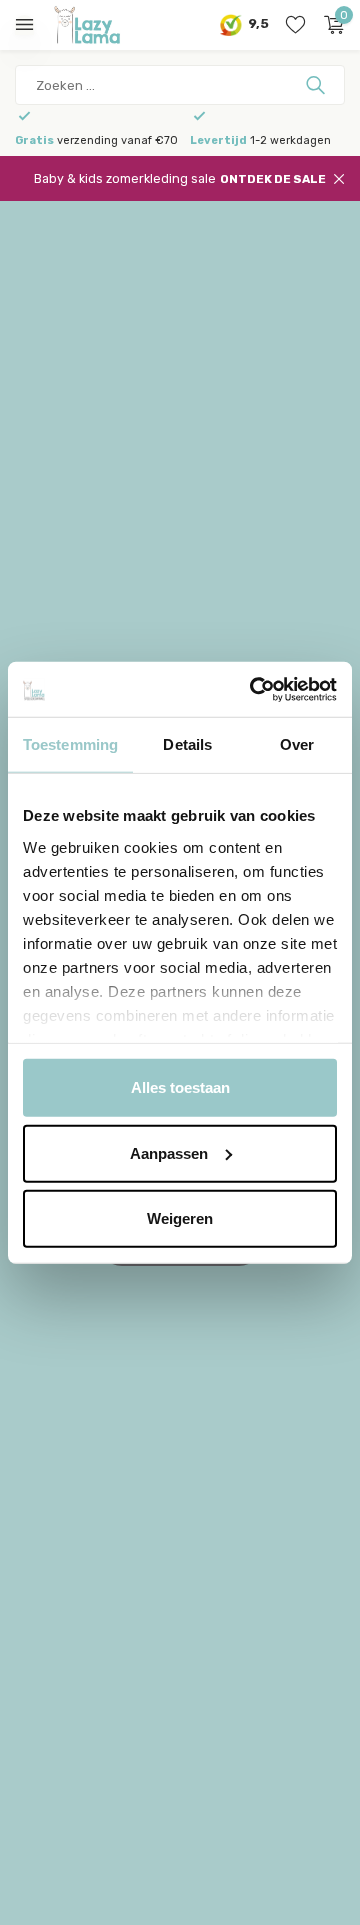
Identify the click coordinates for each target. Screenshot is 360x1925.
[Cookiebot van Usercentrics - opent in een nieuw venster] (254, 689)
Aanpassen (169, 1152)
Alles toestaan (180, 1087)
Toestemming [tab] (70, 744)
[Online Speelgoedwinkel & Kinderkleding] (105, 25)
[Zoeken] (317, 85)
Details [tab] (187, 744)
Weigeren (180, 1218)
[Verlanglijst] (295, 25)
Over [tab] (297, 744)
